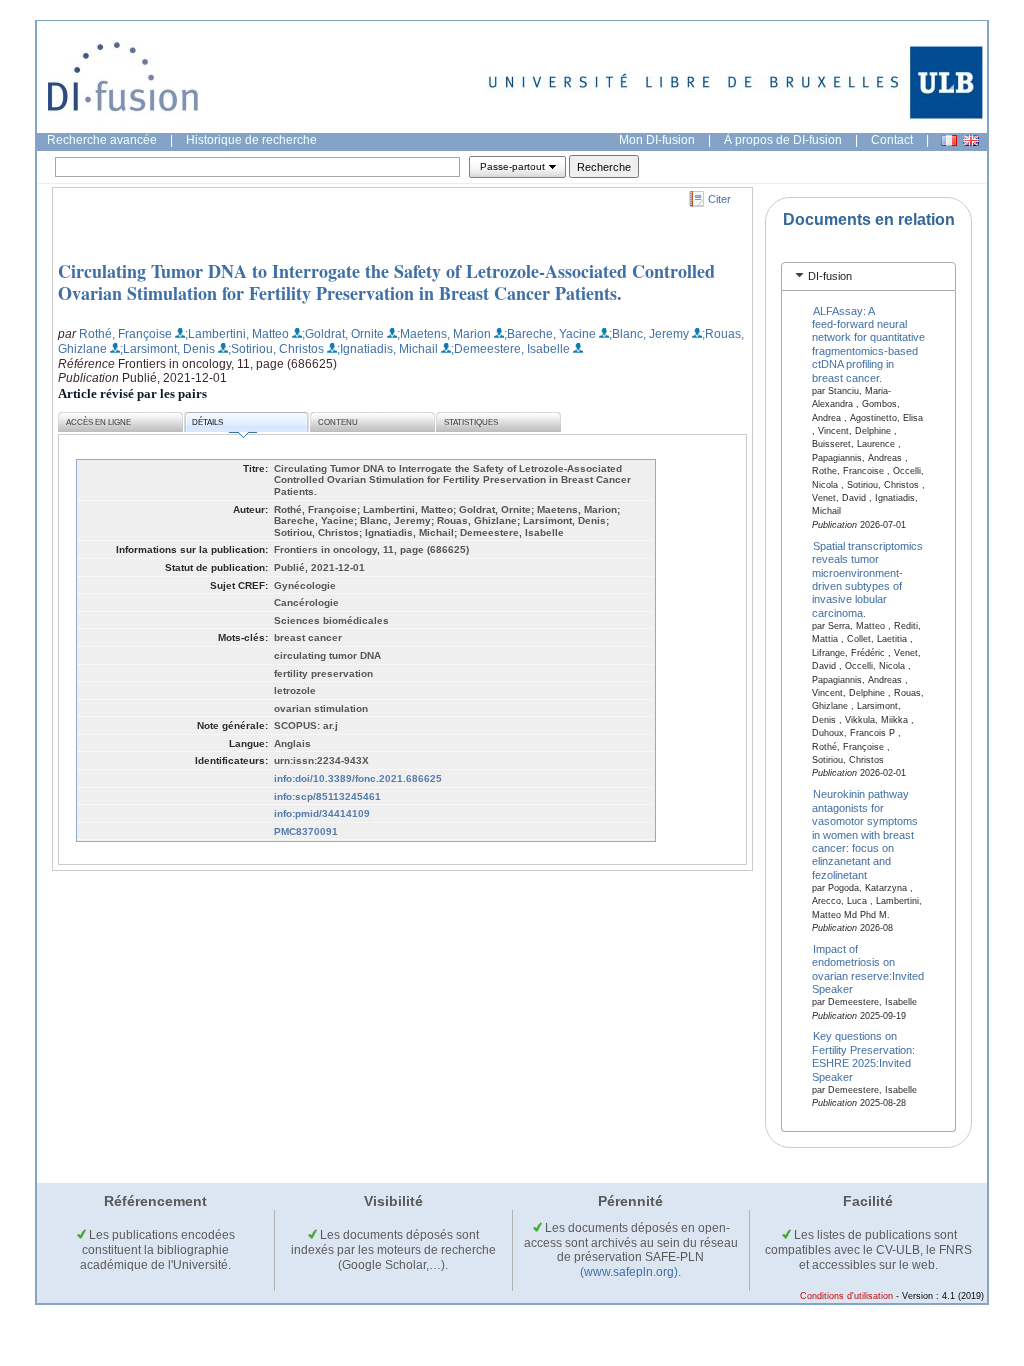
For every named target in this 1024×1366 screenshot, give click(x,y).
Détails (207, 422)
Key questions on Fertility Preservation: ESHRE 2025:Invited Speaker (863, 1056)
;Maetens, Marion (444, 334)
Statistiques (471, 422)
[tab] (868, 276)
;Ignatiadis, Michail (387, 349)
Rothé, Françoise (125, 334)
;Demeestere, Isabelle (510, 349)
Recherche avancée (102, 140)
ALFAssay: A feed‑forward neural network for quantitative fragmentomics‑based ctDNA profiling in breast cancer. (868, 343)
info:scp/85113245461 (327, 796)
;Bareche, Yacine (550, 334)
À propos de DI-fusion (783, 140)
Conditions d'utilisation (846, 1296)
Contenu (338, 422)
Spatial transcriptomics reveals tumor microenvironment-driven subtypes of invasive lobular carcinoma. (868, 578)
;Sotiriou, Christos (276, 349)
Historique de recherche (251, 140)
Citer (719, 199)
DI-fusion (830, 276)
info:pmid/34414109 (322, 813)
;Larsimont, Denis (167, 349)
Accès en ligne (98, 422)
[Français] (949, 140)
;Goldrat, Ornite (343, 334)
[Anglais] (971, 140)
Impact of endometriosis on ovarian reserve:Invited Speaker (868, 969)
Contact (892, 140)
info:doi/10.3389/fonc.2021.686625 (358, 778)
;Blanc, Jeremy (649, 334)
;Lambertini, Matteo (237, 334)
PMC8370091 (306, 831)
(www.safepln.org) (629, 1272)
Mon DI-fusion (657, 140)
